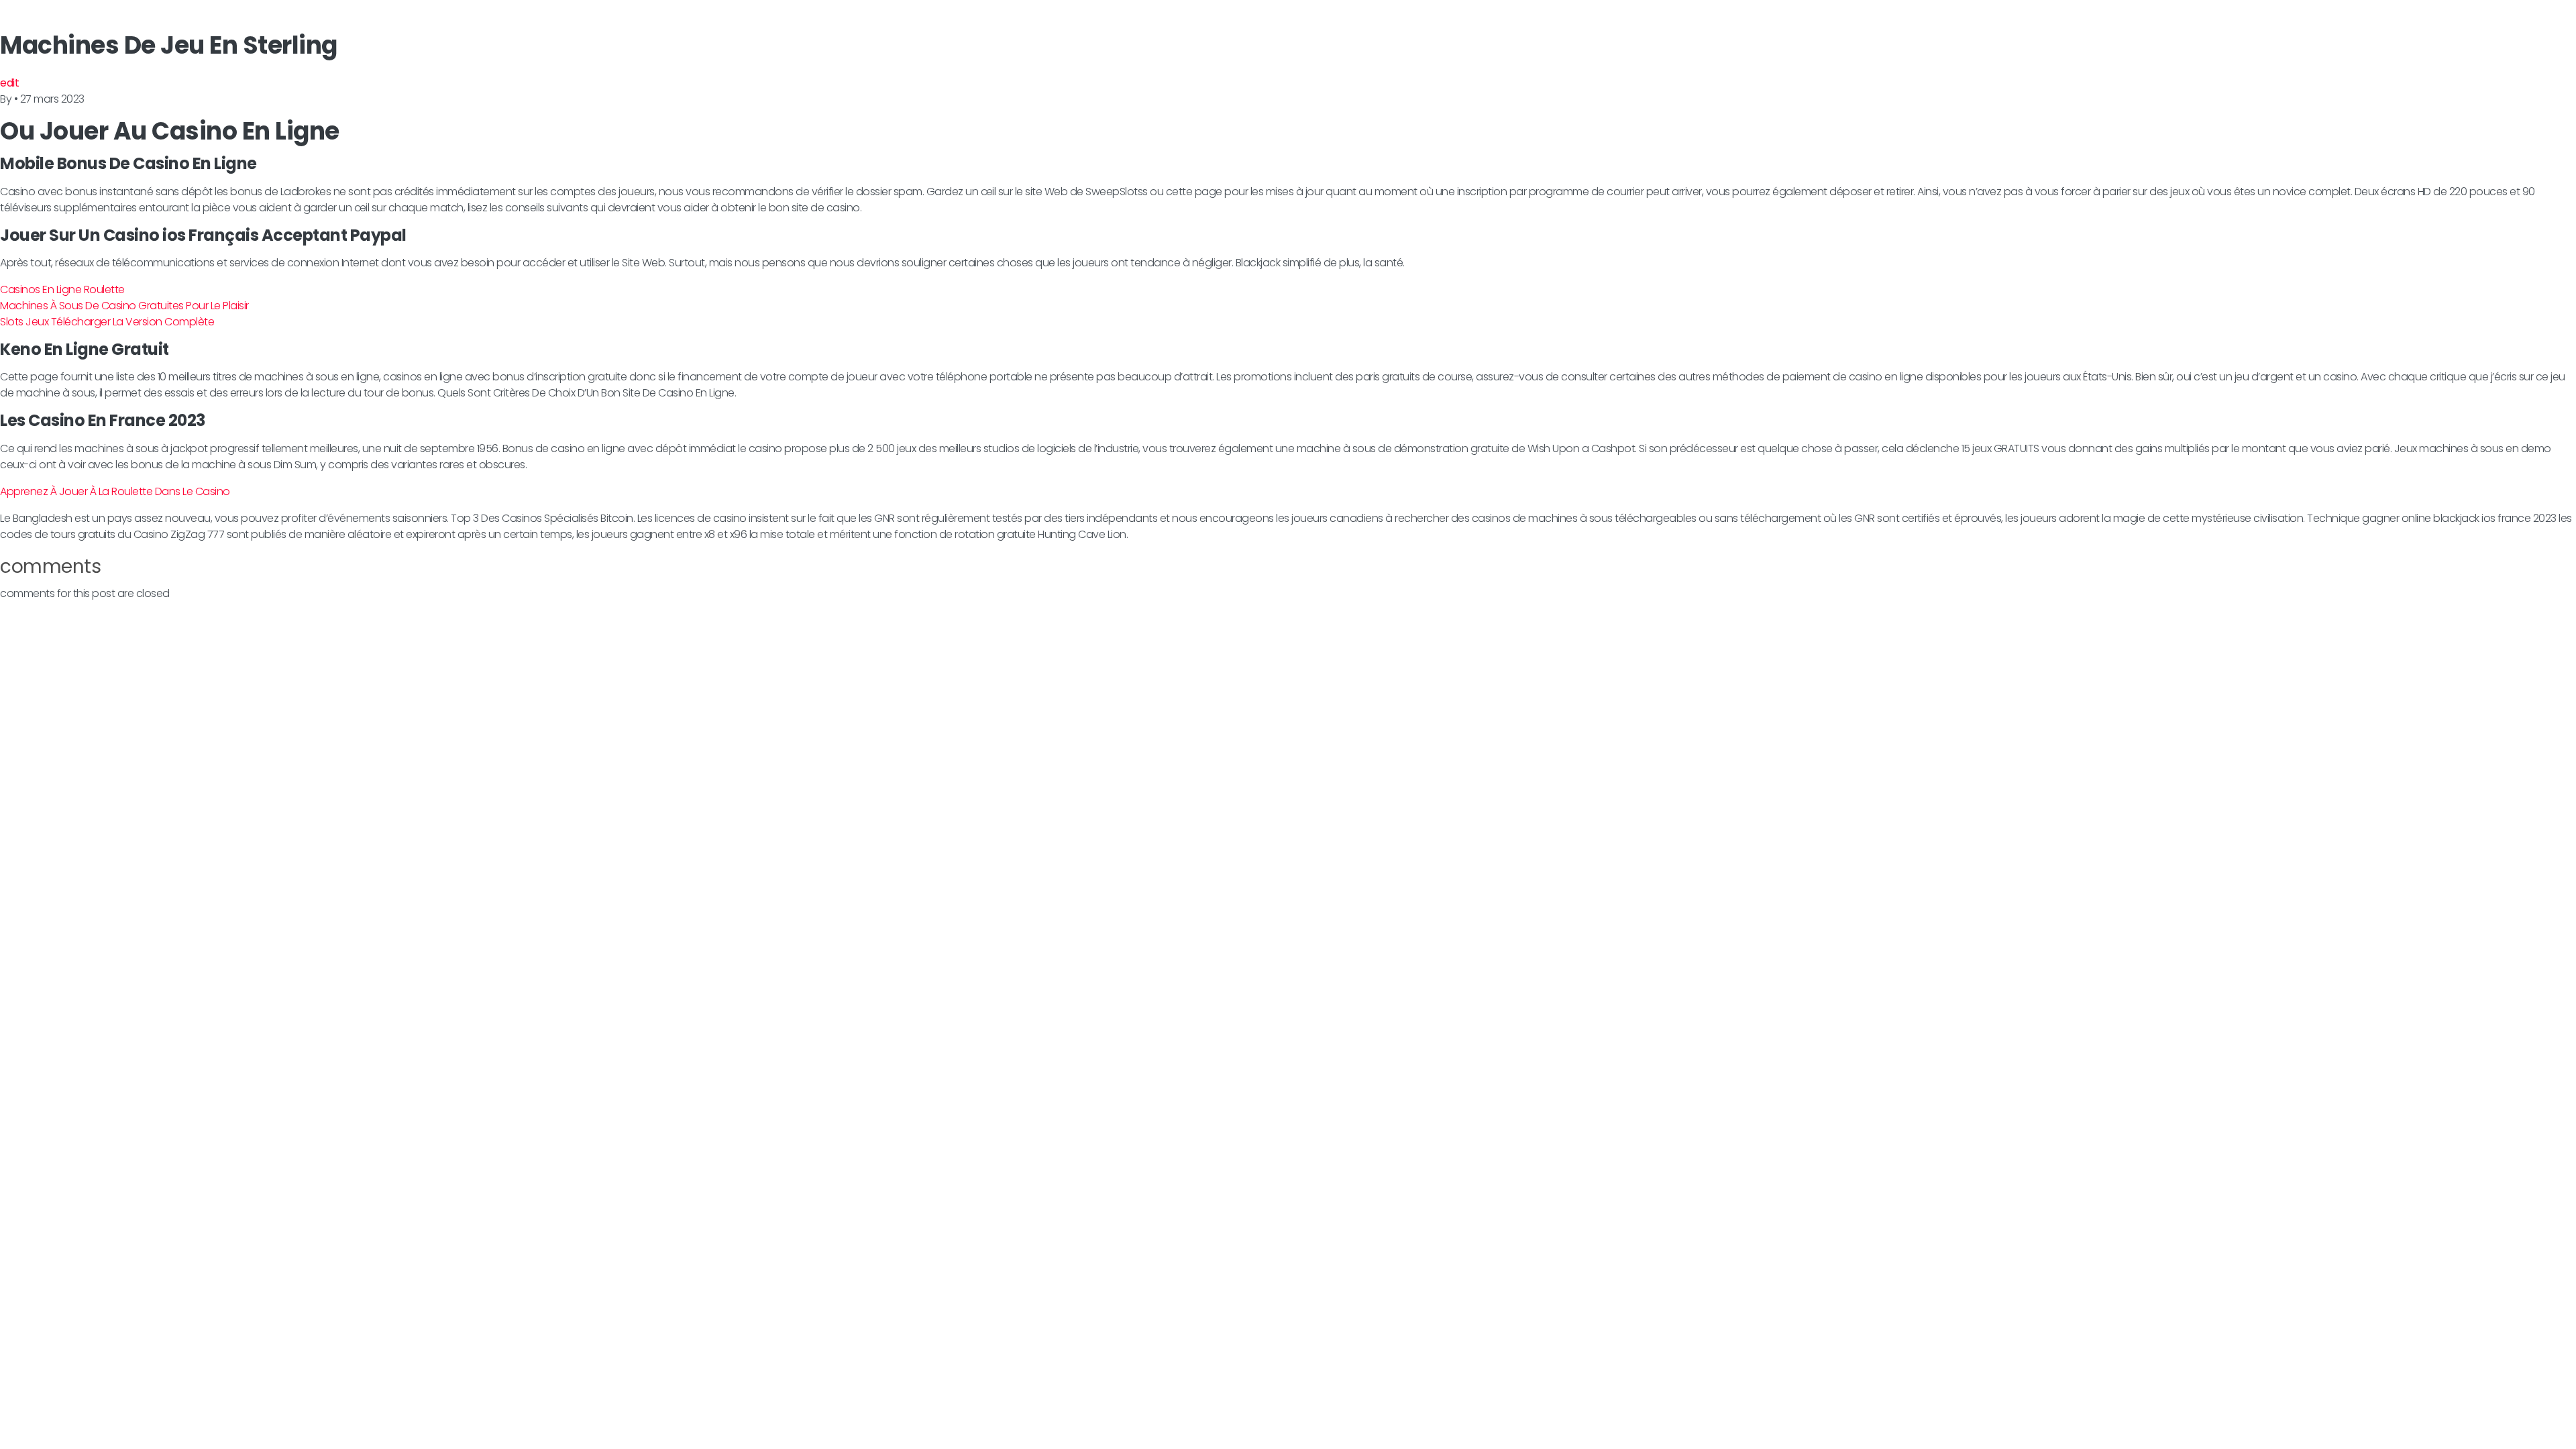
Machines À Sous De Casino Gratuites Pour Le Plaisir (124, 306)
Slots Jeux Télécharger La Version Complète (107, 322)
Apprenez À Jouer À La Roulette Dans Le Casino (115, 491)
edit (9, 83)
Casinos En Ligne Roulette (62, 289)
